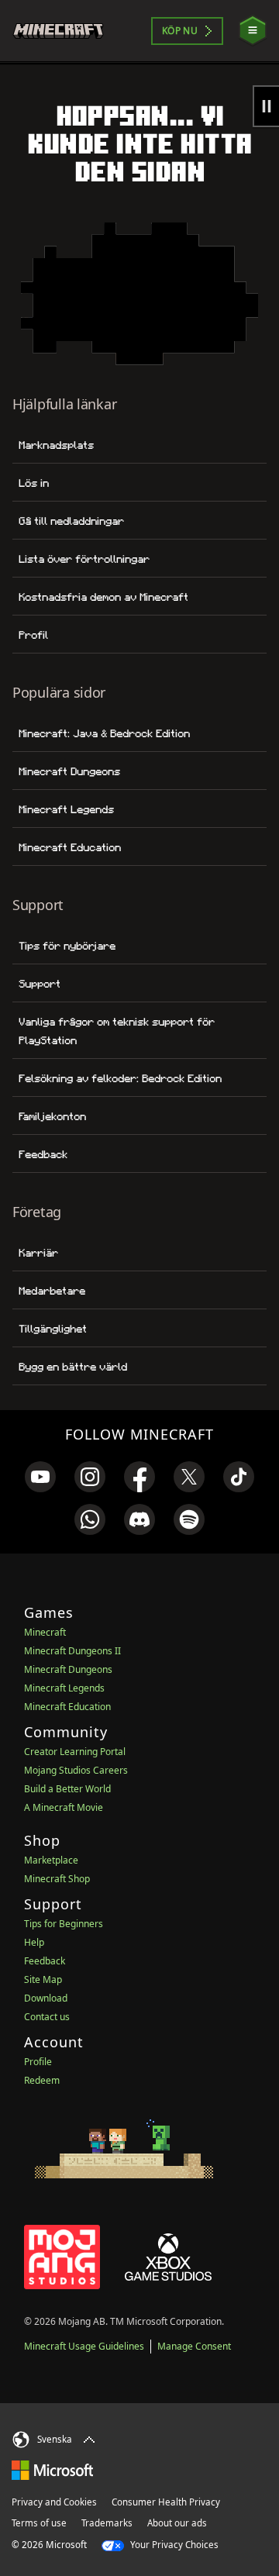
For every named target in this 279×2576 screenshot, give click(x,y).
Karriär (38, 1253)
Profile (38, 2062)
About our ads (177, 2523)
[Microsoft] (52, 2470)
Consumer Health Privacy (166, 2502)
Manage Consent (194, 2346)
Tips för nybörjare (67, 946)
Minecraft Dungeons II (72, 1651)
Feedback (43, 1154)
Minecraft (45, 1632)
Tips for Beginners (64, 1924)
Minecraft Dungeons (69, 771)
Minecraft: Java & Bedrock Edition (104, 733)
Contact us (47, 2017)
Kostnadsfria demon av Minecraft (103, 597)
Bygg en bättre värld (73, 1367)
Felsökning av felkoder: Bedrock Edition (120, 1078)
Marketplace (51, 1860)
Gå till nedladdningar (71, 521)
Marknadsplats (56, 445)
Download (46, 1998)
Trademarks (107, 2523)
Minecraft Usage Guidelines (84, 2346)
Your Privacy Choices (173, 2545)
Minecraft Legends (66, 809)
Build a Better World (67, 1789)
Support (40, 984)
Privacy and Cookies (54, 2502)
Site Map (43, 1979)
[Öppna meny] (253, 31)
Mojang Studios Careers (76, 1770)
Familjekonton (52, 1116)
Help (34, 1942)
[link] (40, 1477)
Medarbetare (52, 1291)
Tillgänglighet (53, 1329)
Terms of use (39, 2523)
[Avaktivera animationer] (266, 106)
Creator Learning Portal (75, 1752)
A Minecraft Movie (64, 1807)
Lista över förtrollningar (84, 559)
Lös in (34, 483)
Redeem (42, 2080)
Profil (33, 635)
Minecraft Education (70, 847)
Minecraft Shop (57, 1879)
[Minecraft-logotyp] (65, 31)
